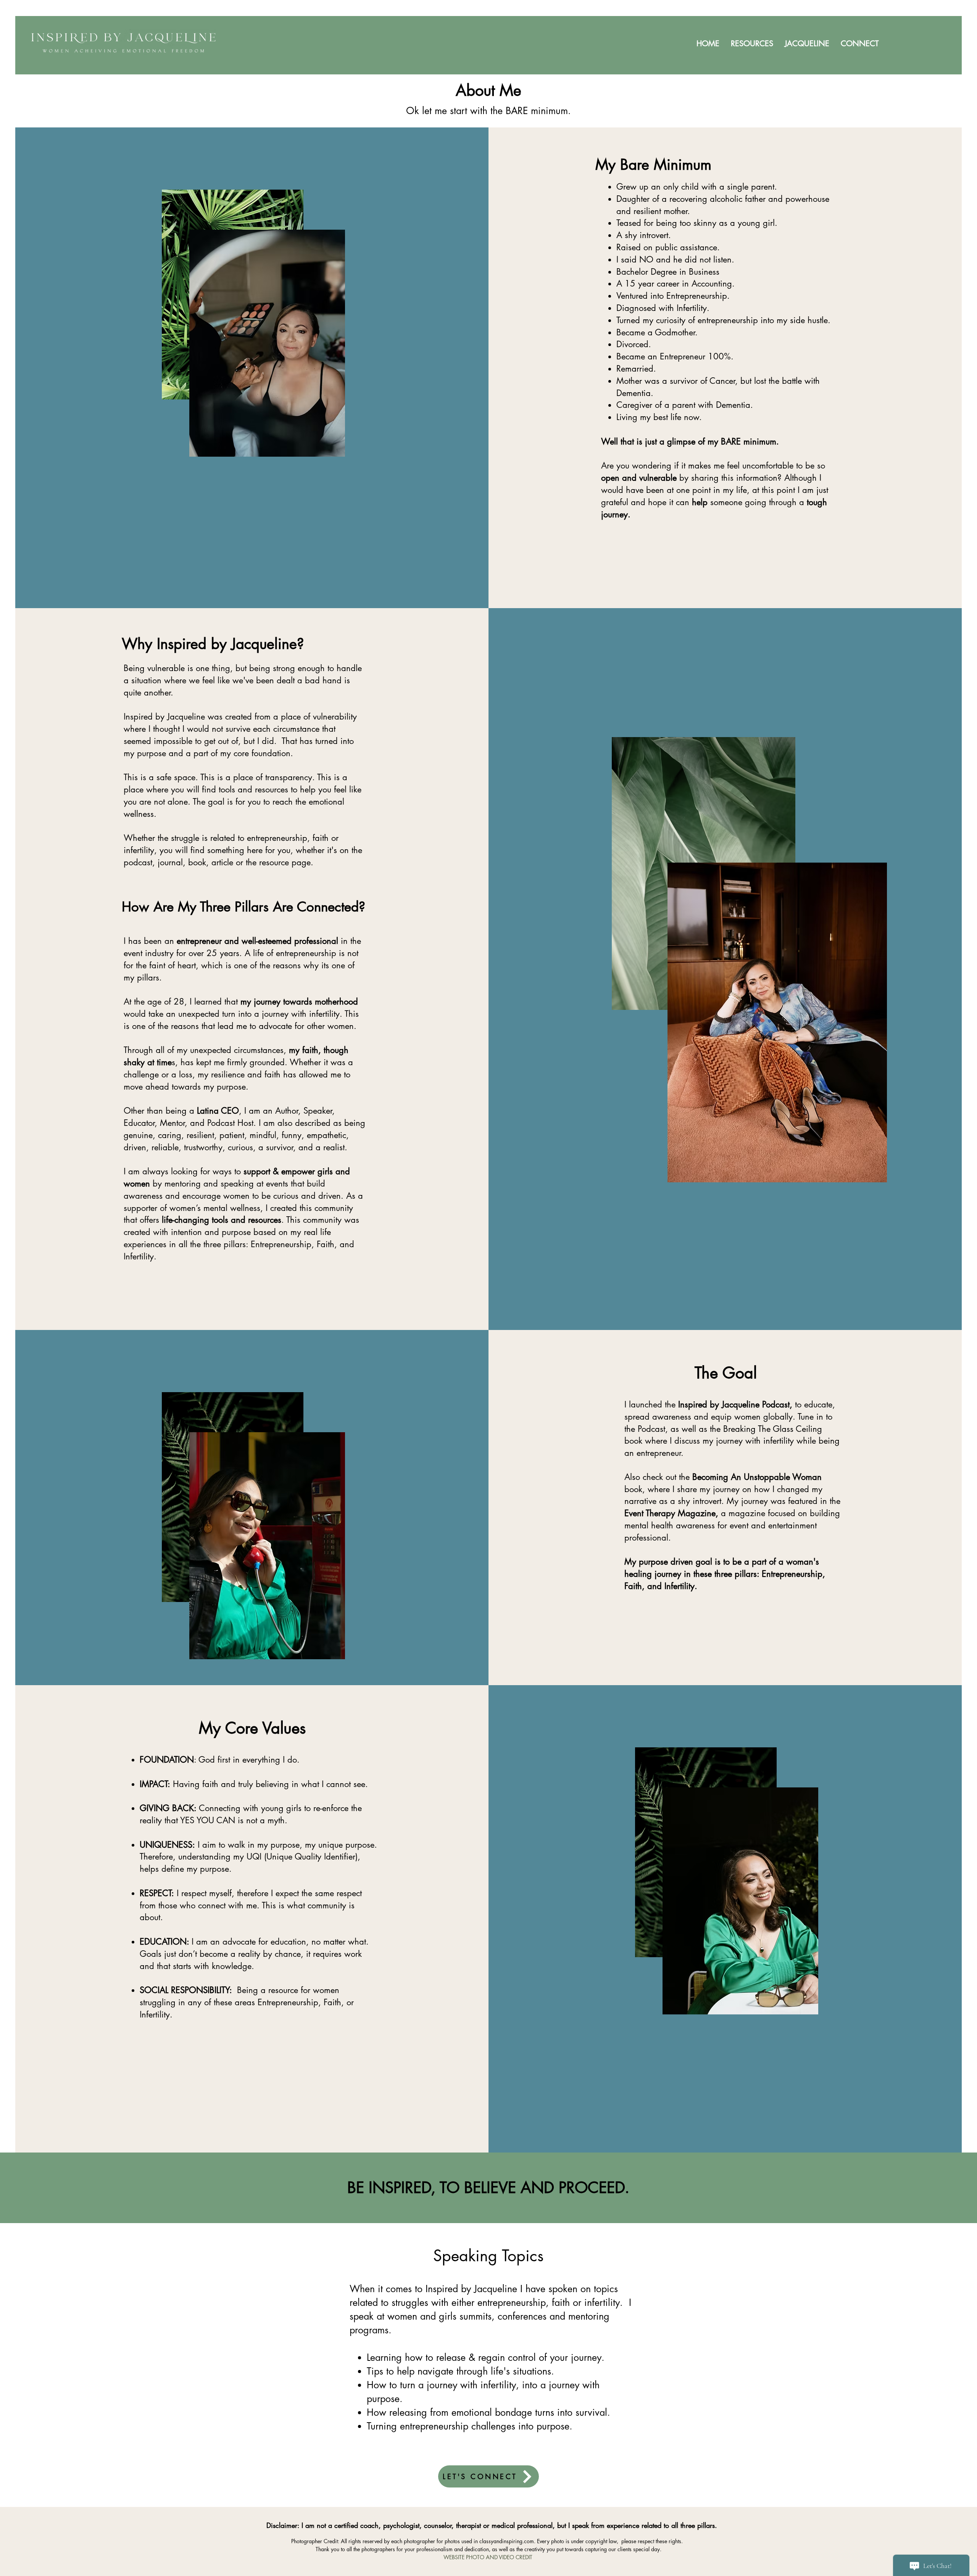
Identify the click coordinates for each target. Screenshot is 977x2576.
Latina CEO (218, 1111)
